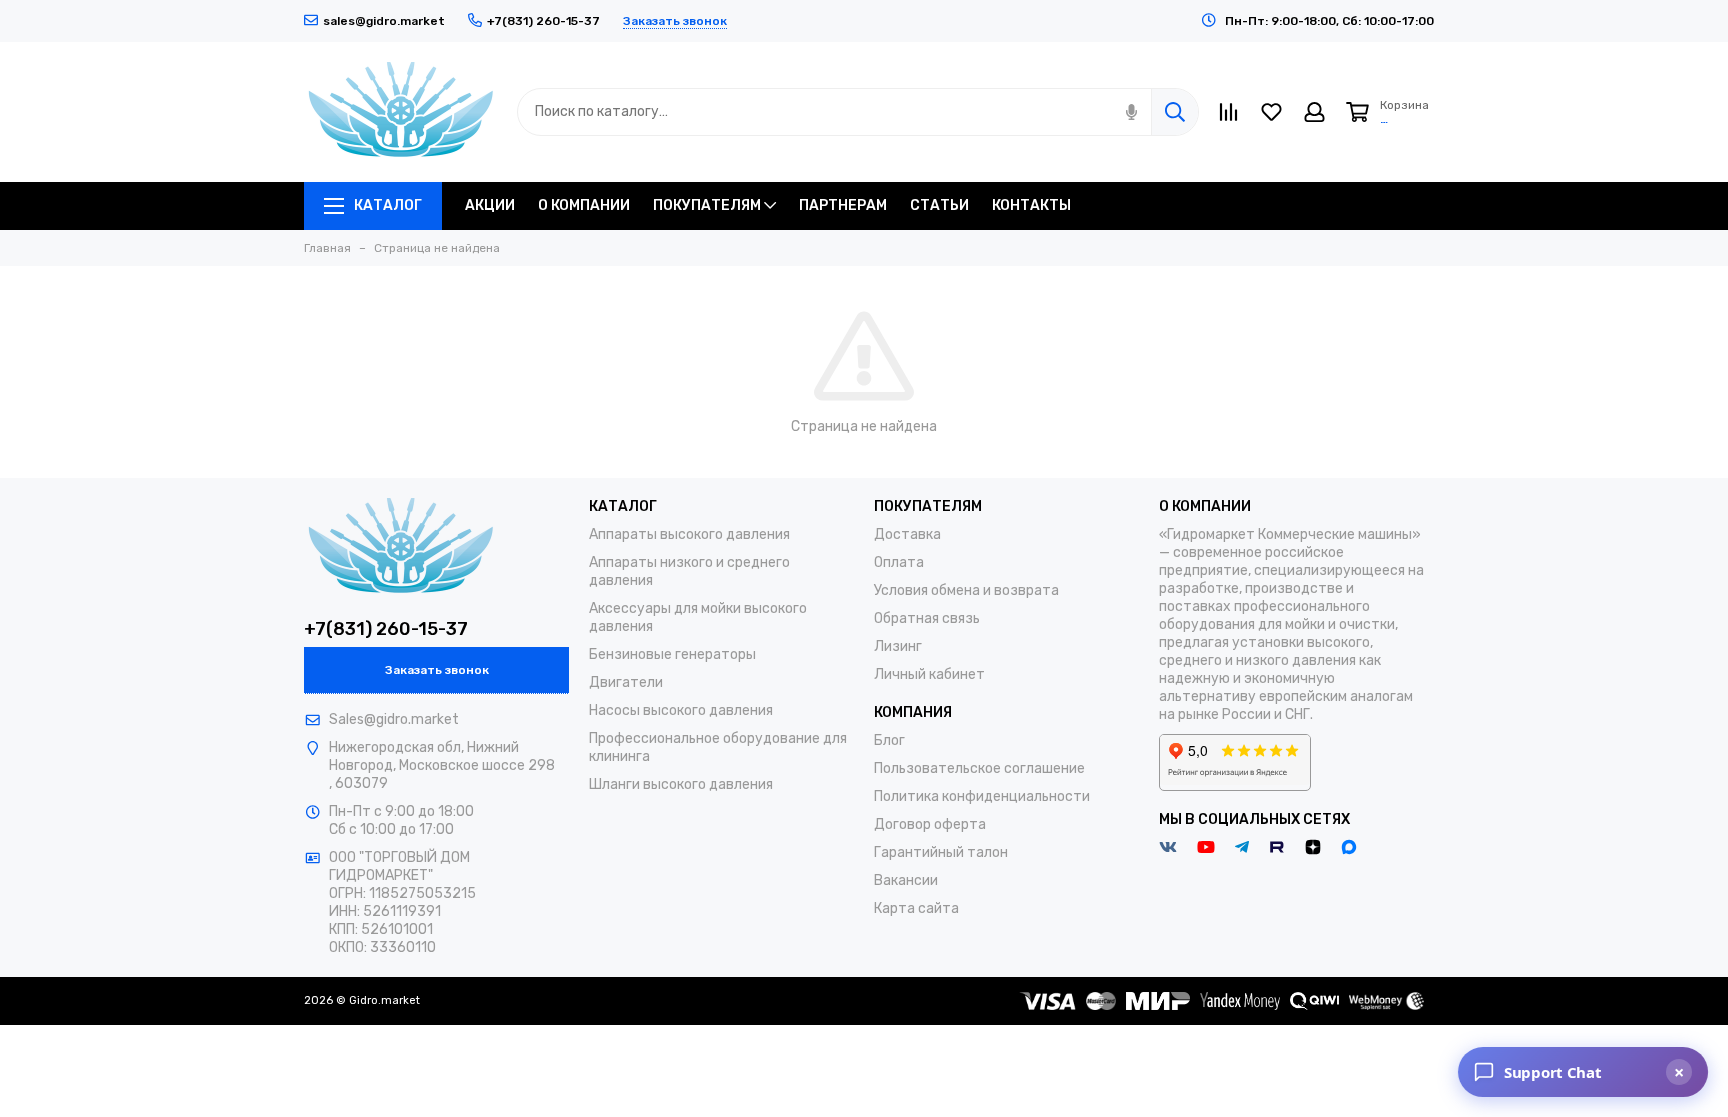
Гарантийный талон (941, 852)
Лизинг (898, 646)
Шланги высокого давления (681, 784)
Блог (889, 740)
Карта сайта (916, 908)
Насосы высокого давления (681, 710)
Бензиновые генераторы (672, 654)
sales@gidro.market (384, 21)
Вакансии (906, 880)
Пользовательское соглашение (979, 768)
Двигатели (626, 682)
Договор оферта (930, 824)
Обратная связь (927, 618)
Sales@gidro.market (394, 719)
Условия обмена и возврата (966, 590)
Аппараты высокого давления (689, 534)
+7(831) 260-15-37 (386, 629)
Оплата (899, 562)
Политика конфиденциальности (982, 796)
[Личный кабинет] (1314, 112)
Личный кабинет (929, 674)
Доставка (907, 534)
